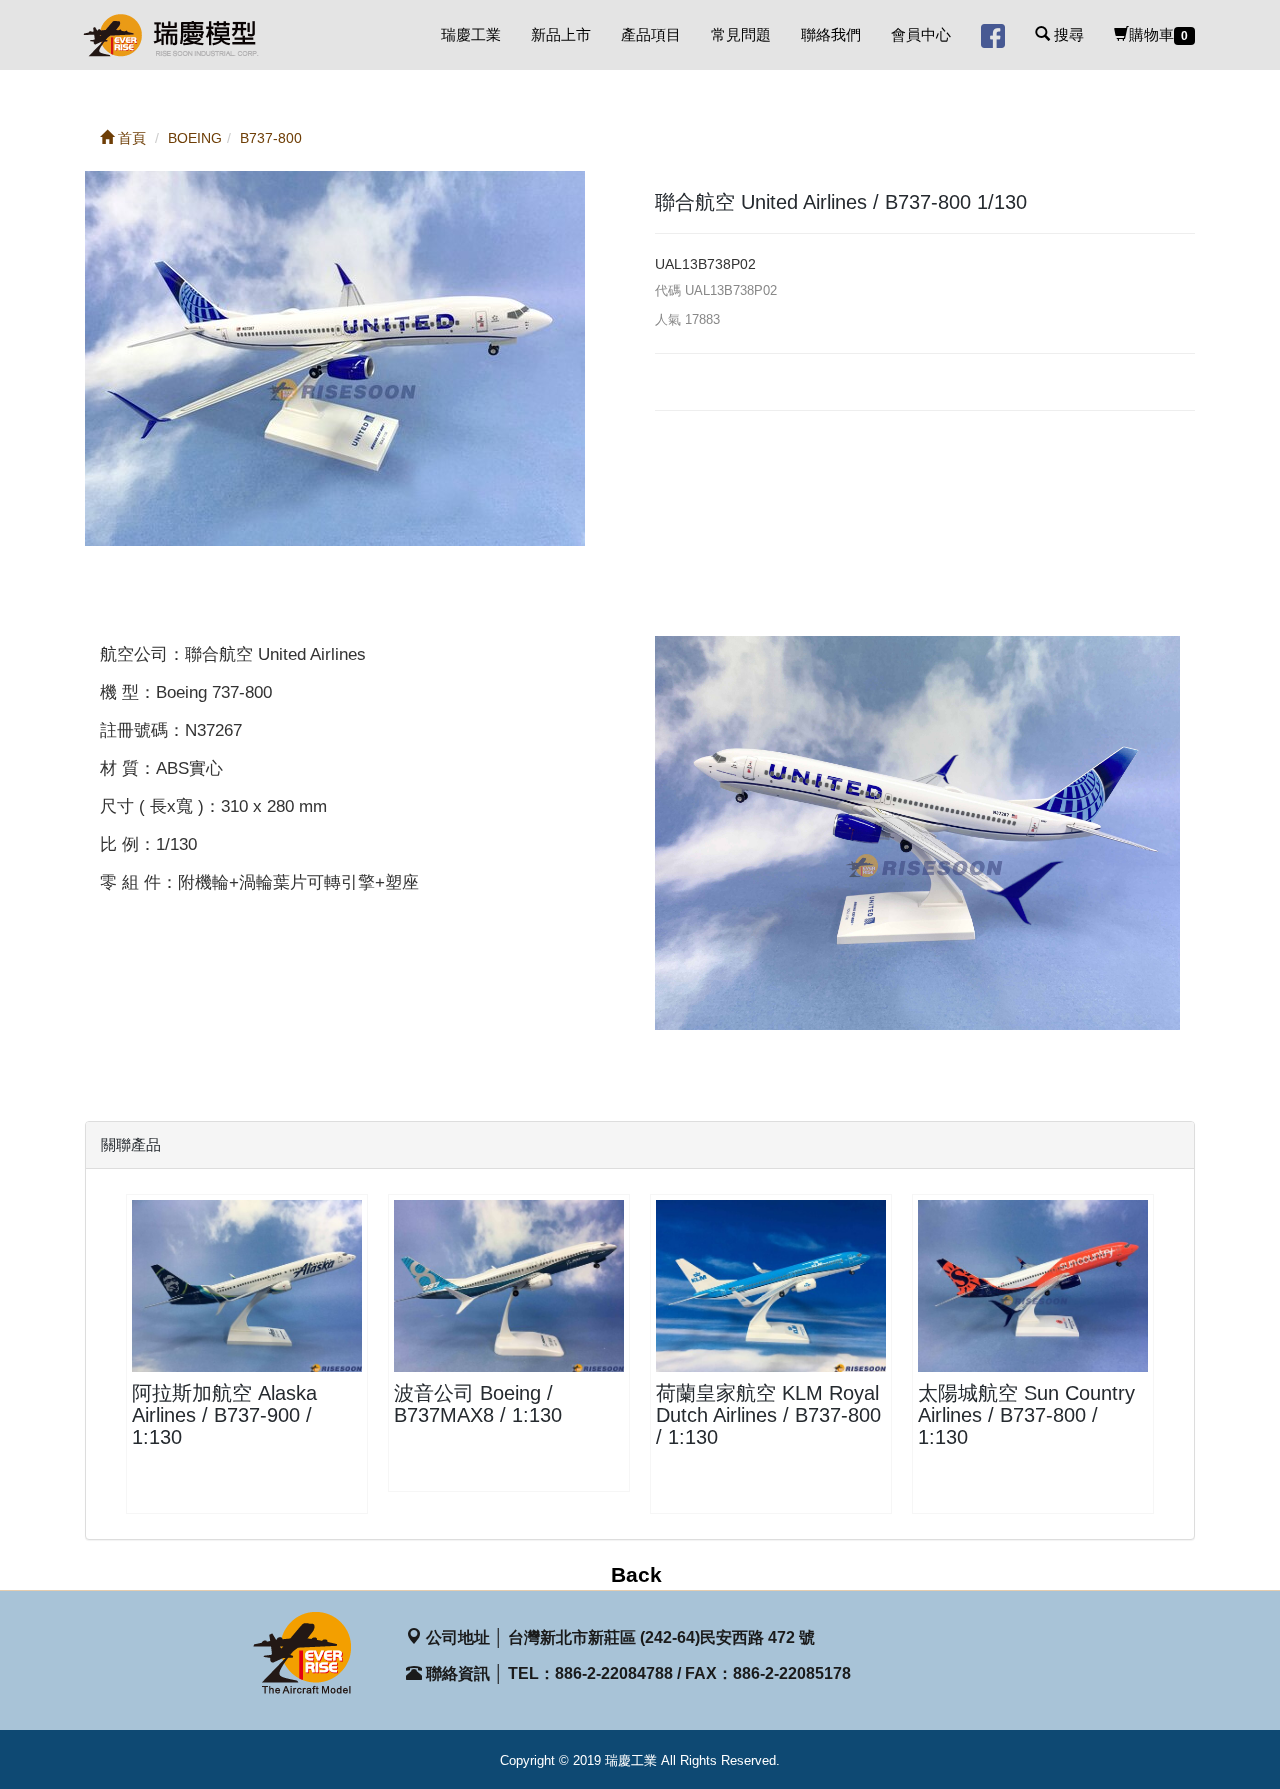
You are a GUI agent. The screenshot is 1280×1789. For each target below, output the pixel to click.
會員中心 (921, 34)
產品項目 (651, 34)
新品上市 (561, 34)
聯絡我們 (831, 34)
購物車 (1158, 34)
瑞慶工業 (471, 34)
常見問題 (741, 34)
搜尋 (1067, 34)
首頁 (130, 138)
